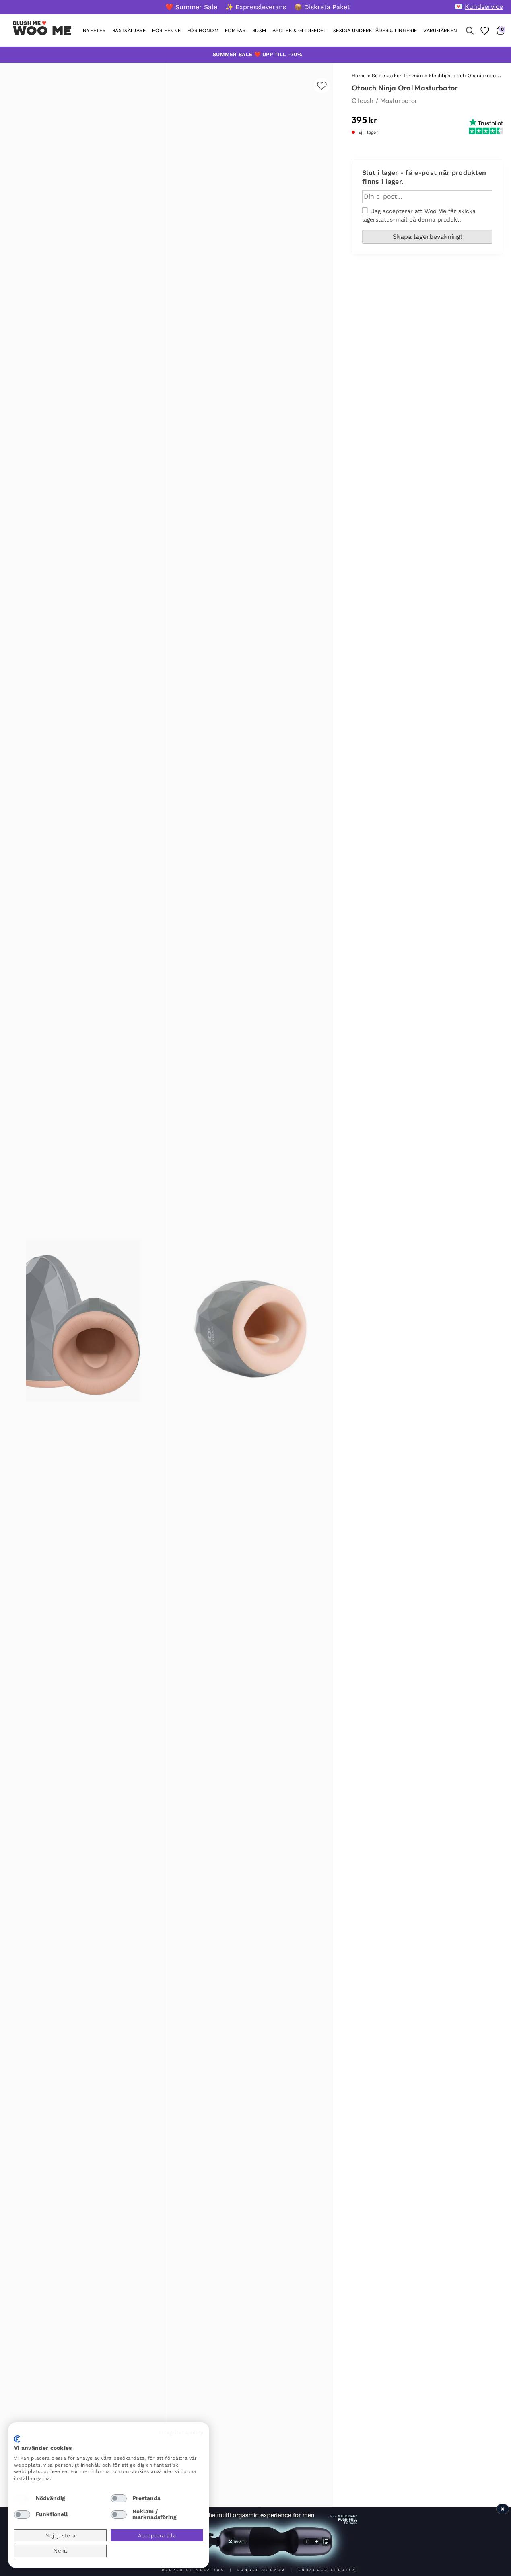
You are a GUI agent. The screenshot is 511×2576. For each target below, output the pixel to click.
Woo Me (42, 31)
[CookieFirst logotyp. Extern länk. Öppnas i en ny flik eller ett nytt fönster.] (17, 2439)
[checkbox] (22, 2498)
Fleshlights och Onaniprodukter (468, 76)
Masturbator (399, 100)
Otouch (363, 100)
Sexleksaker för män (397, 76)
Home (359, 76)
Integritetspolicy (181, 2432)
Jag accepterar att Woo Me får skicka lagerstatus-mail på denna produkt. (419, 215)
